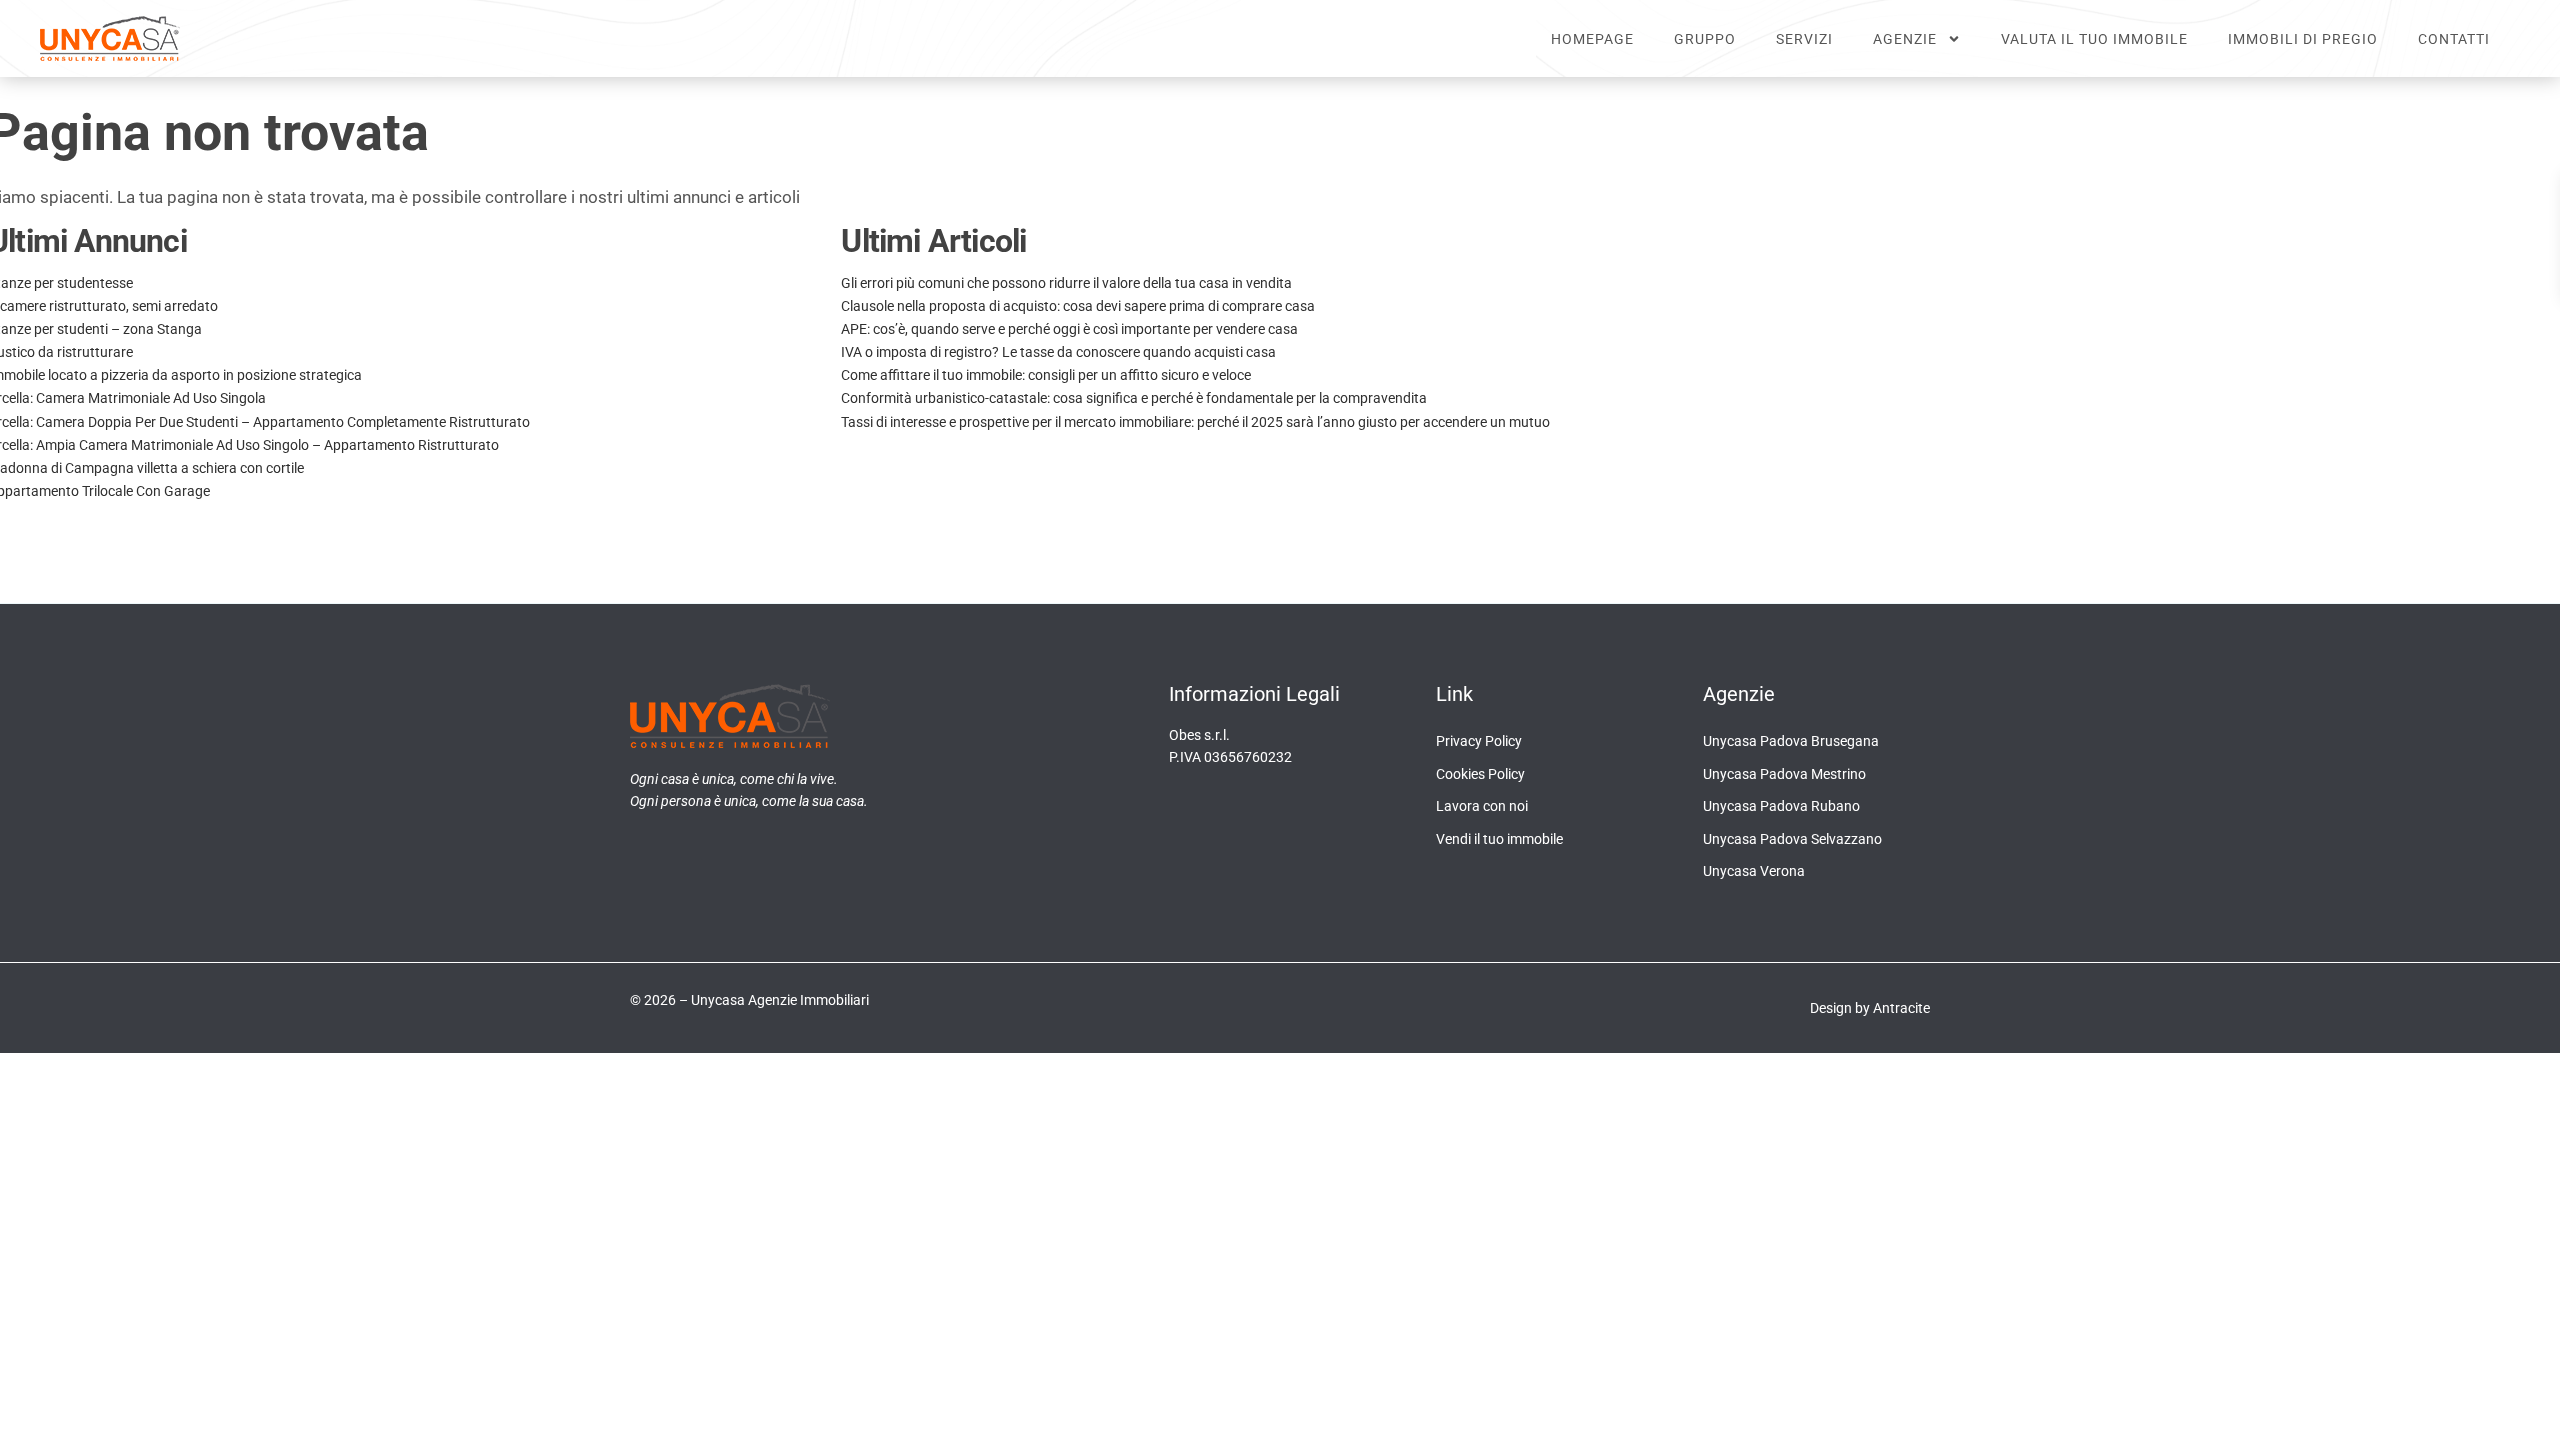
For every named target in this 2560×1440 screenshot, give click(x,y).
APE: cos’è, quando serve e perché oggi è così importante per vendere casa (1069, 329)
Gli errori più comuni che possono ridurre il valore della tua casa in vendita (1066, 283)
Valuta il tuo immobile (2094, 39)
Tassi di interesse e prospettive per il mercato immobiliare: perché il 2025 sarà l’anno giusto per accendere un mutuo (1195, 422)
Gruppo (1705, 39)
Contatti (2454, 39)
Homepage (1592, 39)
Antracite (1901, 1008)
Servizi (1804, 39)
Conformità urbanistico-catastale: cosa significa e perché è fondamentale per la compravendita (1134, 398)
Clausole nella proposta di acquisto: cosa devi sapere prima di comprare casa (1078, 306)
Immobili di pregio (2303, 39)
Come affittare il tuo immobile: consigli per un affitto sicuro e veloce (1046, 375)
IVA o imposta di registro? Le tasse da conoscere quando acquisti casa (1058, 352)
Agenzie (1905, 39)
